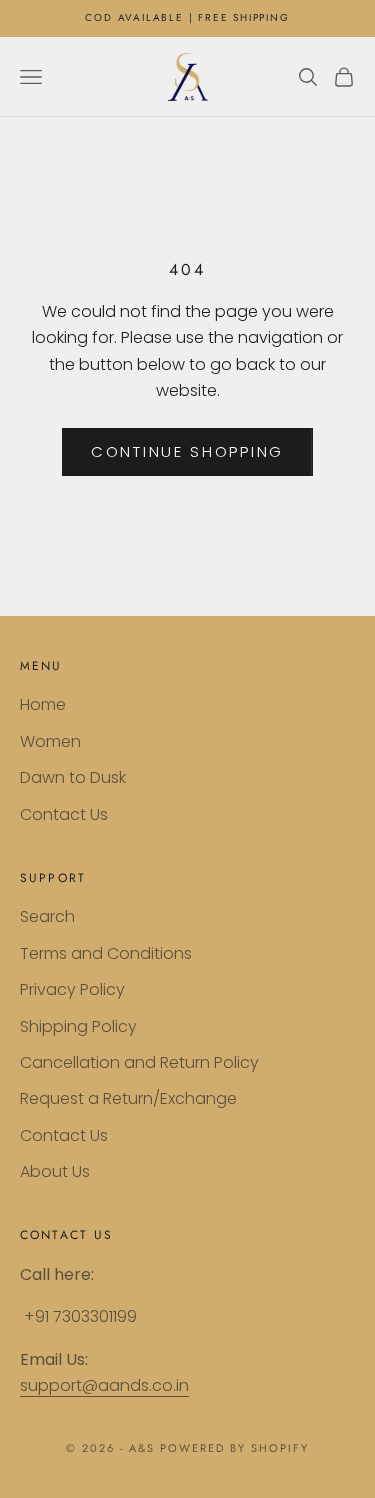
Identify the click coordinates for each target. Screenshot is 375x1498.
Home (43, 704)
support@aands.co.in (104, 1385)
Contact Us (64, 814)
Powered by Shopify (234, 1448)
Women (50, 741)
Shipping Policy (78, 1026)
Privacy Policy (72, 989)
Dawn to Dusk (73, 777)
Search (47, 916)
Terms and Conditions (106, 953)
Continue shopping (187, 451)
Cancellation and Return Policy (139, 1062)
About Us (55, 1171)
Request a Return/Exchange (128, 1098)
